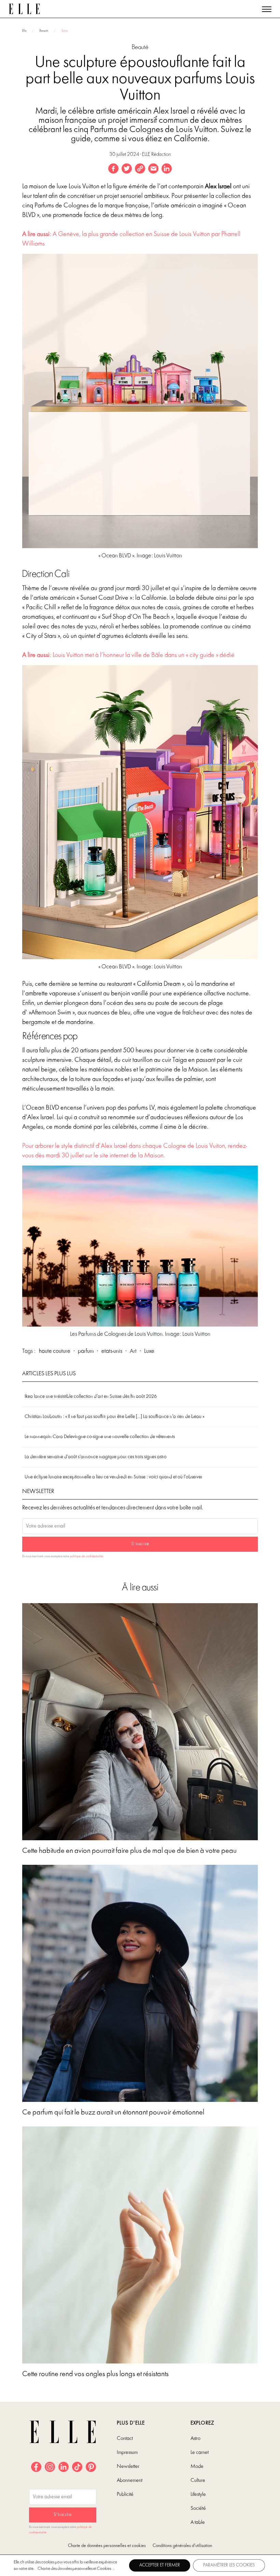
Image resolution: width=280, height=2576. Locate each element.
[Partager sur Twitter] (127, 169)
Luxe (149, 1351)
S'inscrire (140, 1544)
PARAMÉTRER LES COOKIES (229, 2565)
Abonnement (130, 2480)
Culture (198, 2480)
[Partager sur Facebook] (113, 169)
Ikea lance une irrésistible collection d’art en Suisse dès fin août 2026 (91, 1397)
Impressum (127, 2453)
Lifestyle (198, 2494)
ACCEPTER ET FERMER (160, 2565)
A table (198, 2522)
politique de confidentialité (87, 1556)
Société (198, 2508)
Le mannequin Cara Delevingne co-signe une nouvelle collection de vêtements (100, 1437)
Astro (195, 2439)
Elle (24, 31)
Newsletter (128, 2467)
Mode (197, 2467)
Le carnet (200, 2453)
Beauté (44, 31)
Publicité (125, 2494)
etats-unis (112, 1351)
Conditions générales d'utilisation (182, 2546)
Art (133, 1351)
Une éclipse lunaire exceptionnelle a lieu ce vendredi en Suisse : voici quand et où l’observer (114, 1477)
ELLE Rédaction (156, 155)
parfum (86, 1351)
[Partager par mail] (153, 169)
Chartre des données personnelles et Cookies (74, 2569)
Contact (125, 2439)
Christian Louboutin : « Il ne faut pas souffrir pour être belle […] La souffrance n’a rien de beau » (114, 1417)
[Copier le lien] (140, 169)
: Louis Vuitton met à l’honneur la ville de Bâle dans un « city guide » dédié (128, 655)
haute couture (55, 1351)
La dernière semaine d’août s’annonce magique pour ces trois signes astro (96, 1457)
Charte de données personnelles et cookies (107, 2546)
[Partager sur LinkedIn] (167, 169)
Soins (65, 31)
